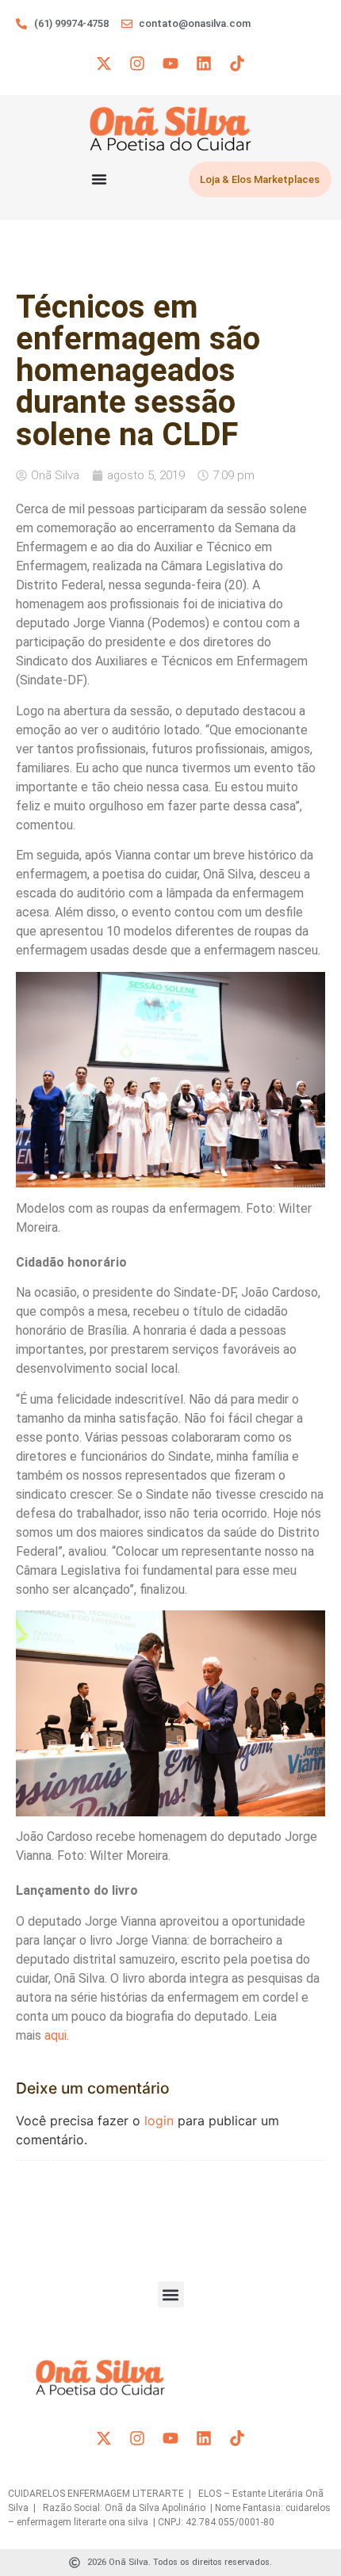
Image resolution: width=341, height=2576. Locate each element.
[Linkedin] (204, 63)
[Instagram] (137, 63)
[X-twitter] (104, 63)
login (159, 2121)
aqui (56, 2035)
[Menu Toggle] (99, 179)
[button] (171, 2294)
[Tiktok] (237, 63)
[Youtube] (170, 63)
